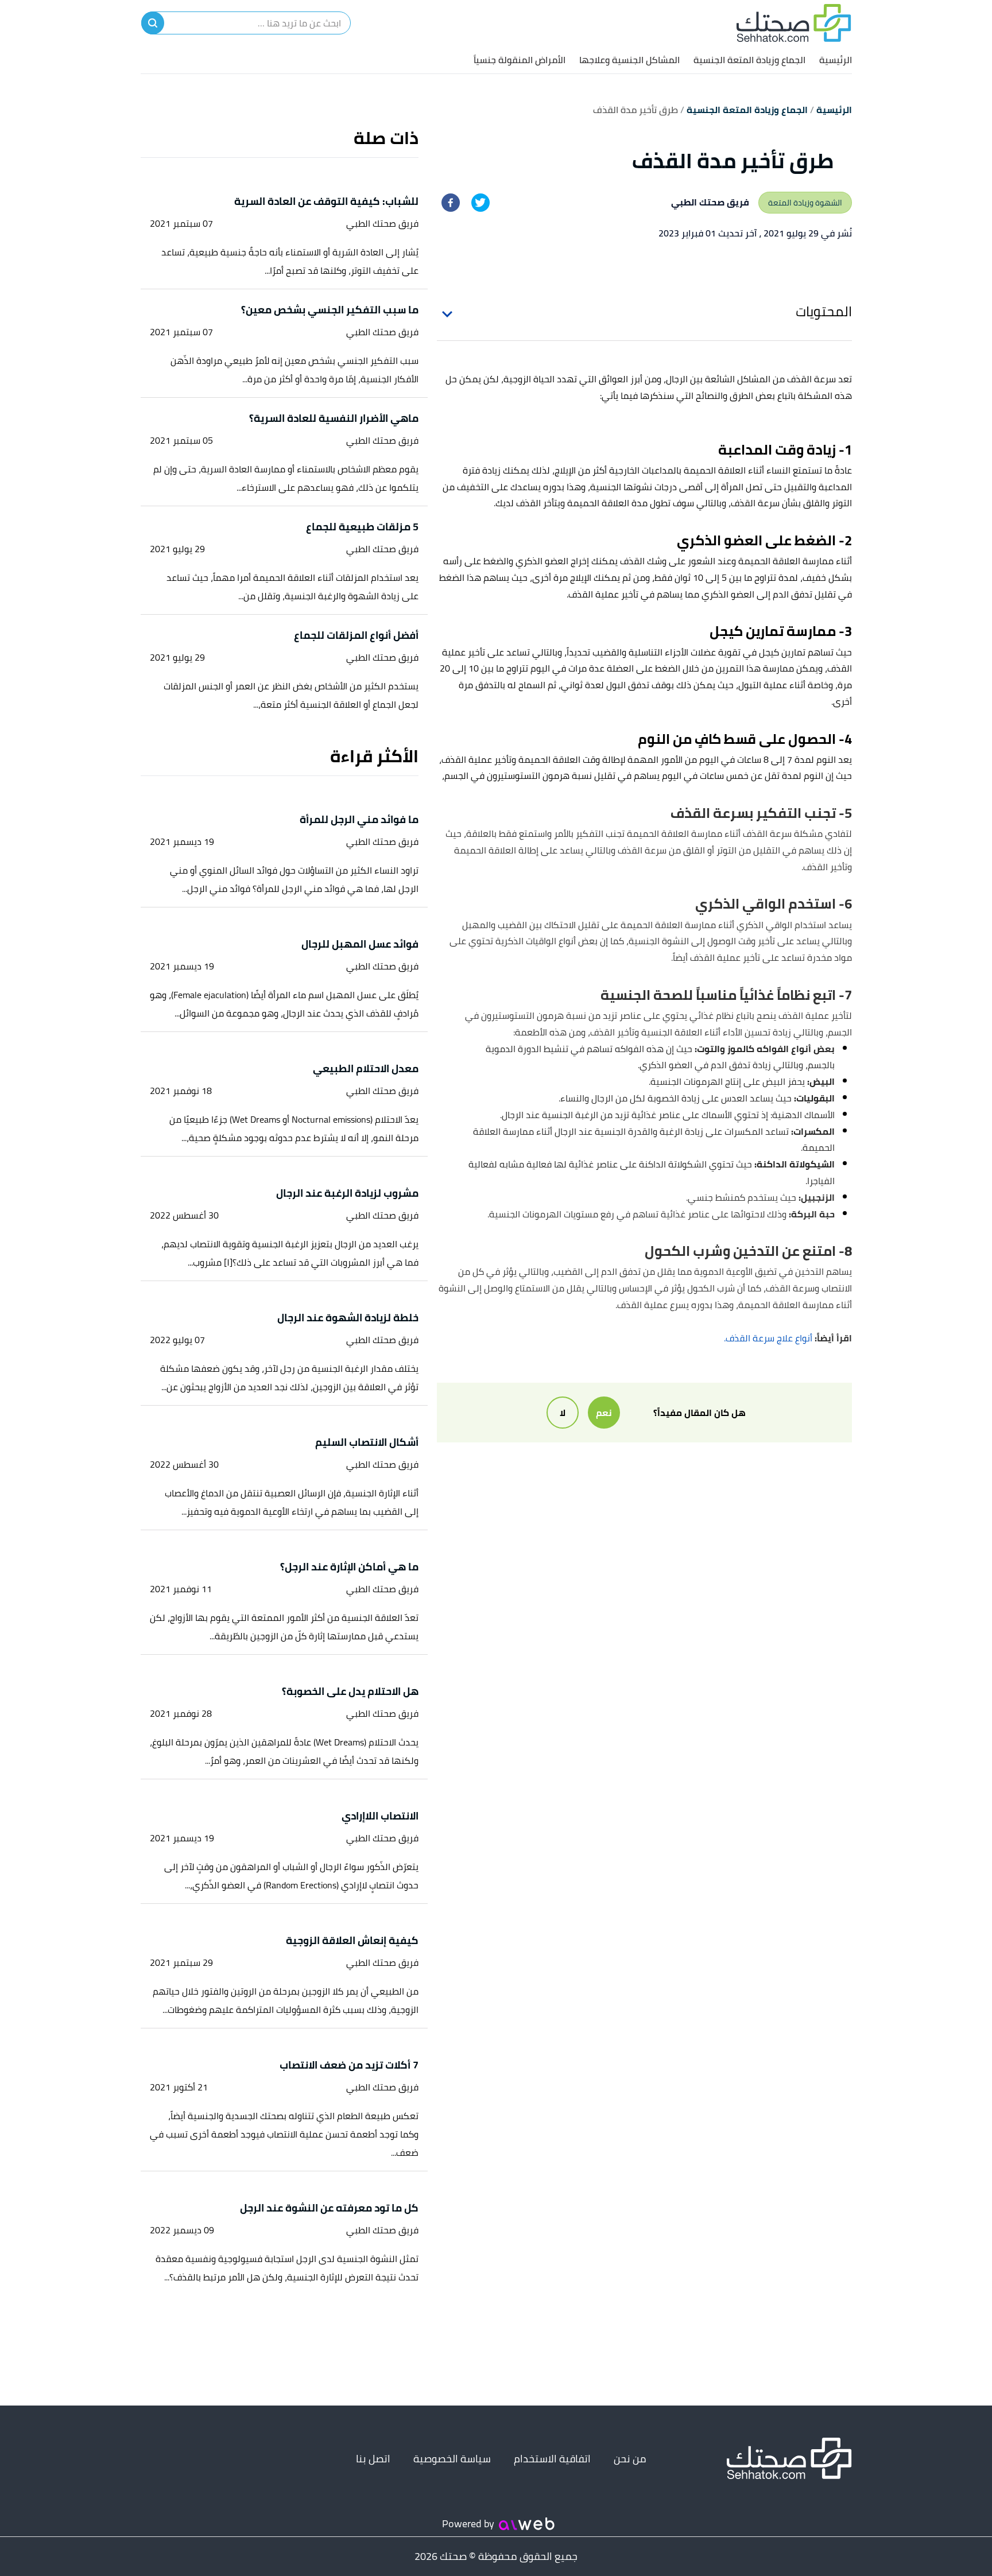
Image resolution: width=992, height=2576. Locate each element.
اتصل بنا (373, 2459)
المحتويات (824, 311)
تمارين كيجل (782, 652)
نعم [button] (604, 1413)
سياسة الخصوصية (452, 2459)
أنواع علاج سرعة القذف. (768, 1338)
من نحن (630, 2459)
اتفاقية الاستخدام (552, 2459)
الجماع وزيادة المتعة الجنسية (749, 60)
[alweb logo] (527, 2524)
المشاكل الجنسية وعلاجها (629, 60)
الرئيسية (836, 60)
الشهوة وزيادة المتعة (805, 203)
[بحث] (153, 23)
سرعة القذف (811, 379)
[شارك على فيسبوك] (451, 203)
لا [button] (563, 1413)
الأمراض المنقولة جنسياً (520, 60)
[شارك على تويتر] (480, 203)
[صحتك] (794, 23)
